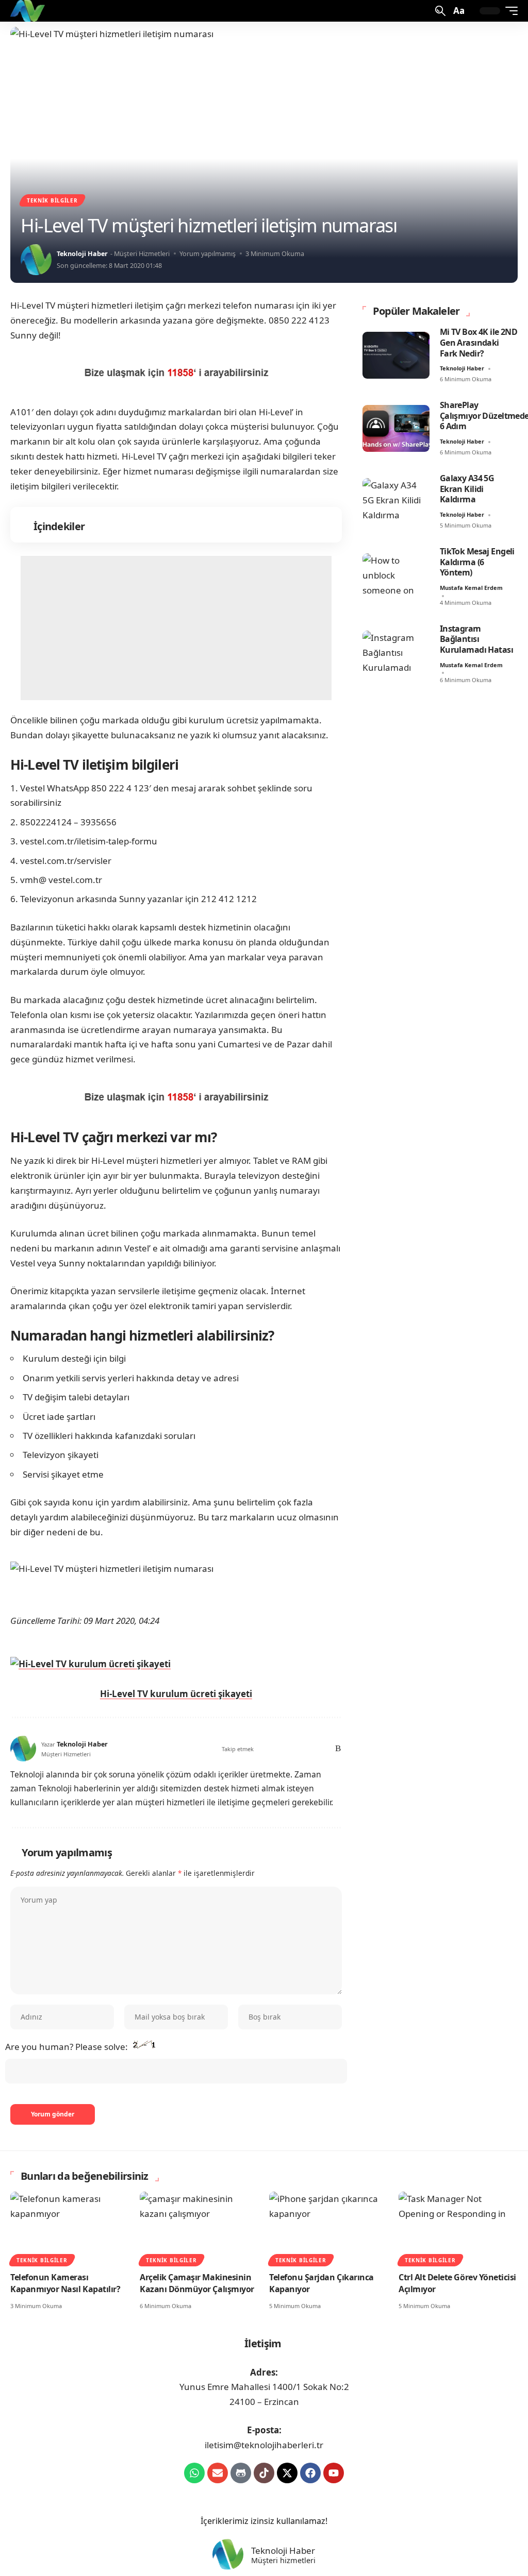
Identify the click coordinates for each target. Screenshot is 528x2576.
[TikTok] (295, 1749)
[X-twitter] (287, 2473)
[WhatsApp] (322, 1749)
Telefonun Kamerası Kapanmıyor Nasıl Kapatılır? (65, 2283)
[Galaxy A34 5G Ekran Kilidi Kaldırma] (396, 502)
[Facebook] (251, 1749)
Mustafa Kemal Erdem (471, 588)
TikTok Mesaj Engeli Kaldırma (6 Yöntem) (477, 562)
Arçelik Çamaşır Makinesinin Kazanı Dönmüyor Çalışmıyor (197, 2283)
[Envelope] (218, 2473)
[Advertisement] (176, 628)
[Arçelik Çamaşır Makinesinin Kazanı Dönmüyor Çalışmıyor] (199, 2227)
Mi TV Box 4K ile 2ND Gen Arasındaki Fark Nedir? (479, 343)
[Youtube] (334, 2473)
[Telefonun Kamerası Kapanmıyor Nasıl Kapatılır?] (70, 2227)
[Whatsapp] (194, 2473)
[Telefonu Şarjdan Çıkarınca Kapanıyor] (329, 2227)
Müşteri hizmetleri (283, 2561)
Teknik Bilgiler (52, 200)
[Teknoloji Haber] (29, 11)
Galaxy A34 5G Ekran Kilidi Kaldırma (467, 489)
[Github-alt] (241, 2473)
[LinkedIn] (308, 1749)
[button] (439, 11)
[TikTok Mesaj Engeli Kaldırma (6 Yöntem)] (396, 577)
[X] (264, 1749)
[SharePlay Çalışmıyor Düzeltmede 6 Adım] (396, 428)
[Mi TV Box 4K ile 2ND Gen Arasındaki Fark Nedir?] (396, 355)
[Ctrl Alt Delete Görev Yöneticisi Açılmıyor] (458, 2227)
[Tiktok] (264, 2473)
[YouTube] (280, 1749)
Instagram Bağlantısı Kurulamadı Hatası (476, 639)
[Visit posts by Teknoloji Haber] (36, 260)
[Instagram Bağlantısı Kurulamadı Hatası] (396, 654)
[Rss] (336, 1749)
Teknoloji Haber (82, 253)
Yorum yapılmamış (208, 253)
